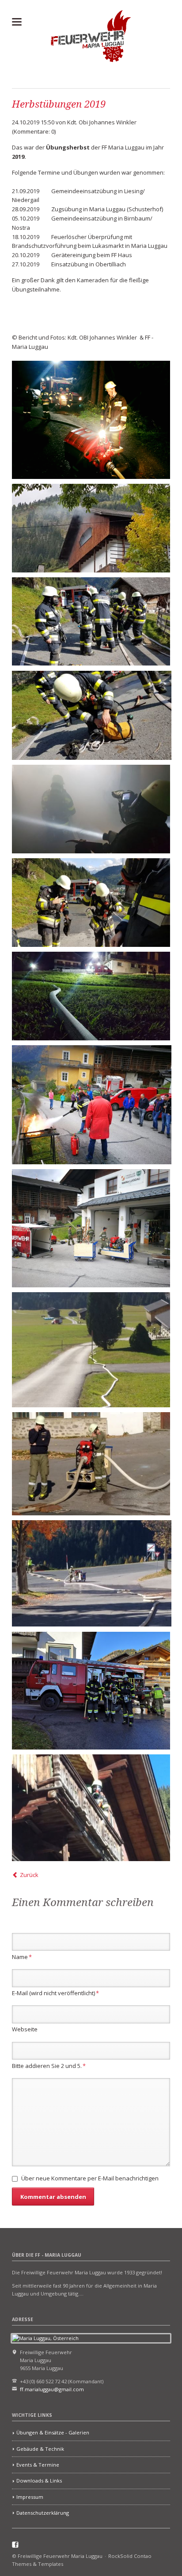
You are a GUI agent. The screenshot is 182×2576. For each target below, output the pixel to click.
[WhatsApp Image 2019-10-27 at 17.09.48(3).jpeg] (91, 1350)
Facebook (15, 2545)
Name (22, 1957)
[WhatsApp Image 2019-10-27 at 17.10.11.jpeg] (91, 1808)
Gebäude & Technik (40, 2449)
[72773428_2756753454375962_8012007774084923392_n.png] (91, 420)
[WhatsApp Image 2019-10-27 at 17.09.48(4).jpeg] (92, 1573)
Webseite (25, 2029)
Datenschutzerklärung (43, 2513)
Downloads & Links (39, 2481)
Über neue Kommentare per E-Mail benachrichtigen (90, 2178)
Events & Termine (38, 2465)
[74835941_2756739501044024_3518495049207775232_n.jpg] (91, 809)
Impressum (30, 2497)
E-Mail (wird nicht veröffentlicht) (55, 1993)
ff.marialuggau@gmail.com (52, 2389)
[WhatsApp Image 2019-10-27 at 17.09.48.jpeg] (91, 1464)
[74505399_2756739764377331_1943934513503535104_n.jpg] (91, 903)
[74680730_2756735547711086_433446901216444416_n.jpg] (91, 1228)
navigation (17, 22)
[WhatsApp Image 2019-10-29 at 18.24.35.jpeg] (91, 1691)
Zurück (29, 1875)
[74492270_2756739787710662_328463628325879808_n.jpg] (91, 996)
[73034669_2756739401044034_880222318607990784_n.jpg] (92, 1105)
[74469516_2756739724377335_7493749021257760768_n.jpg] (92, 716)
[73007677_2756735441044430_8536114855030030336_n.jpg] (91, 528)
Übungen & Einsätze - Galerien (53, 2432)
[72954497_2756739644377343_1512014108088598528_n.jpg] (91, 622)
